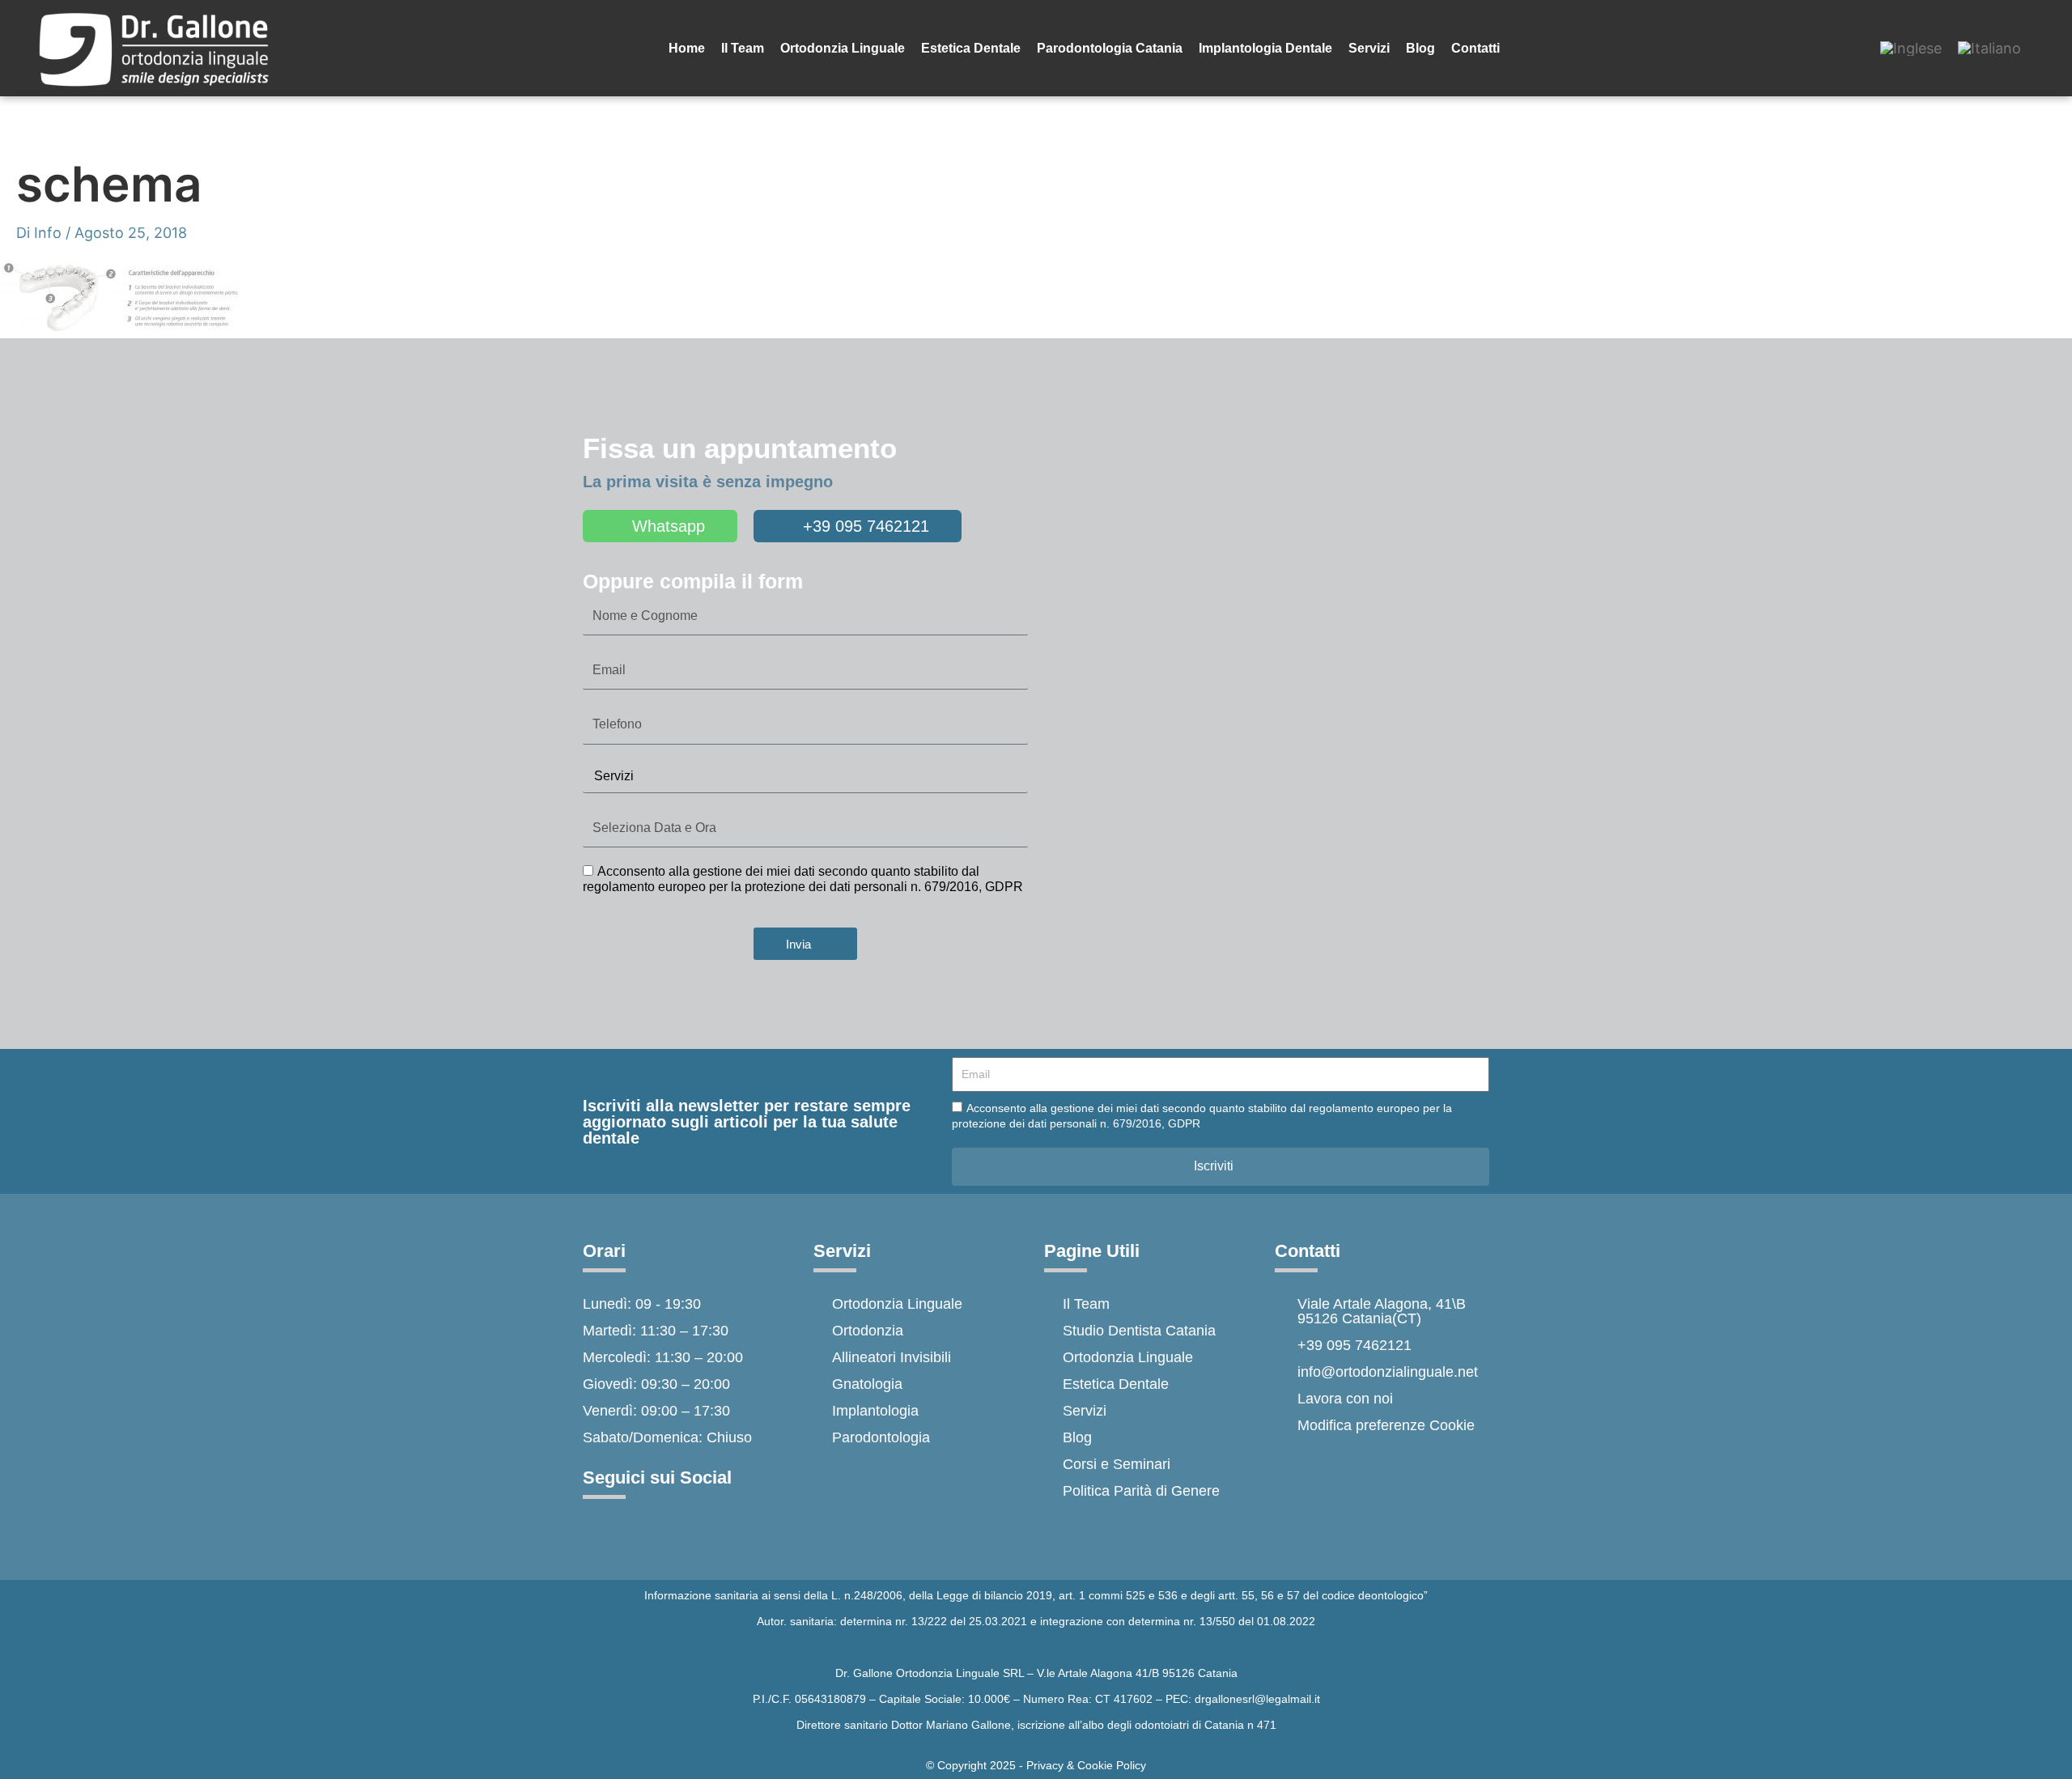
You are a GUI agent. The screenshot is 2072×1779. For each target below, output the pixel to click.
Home (687, 48)
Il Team (743, 48)
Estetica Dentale (971, 48)
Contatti (1475, 48)
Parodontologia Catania (1110, 48)
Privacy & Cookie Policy (1086, 1765)
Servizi (1369, 48)
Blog (1420, 48)
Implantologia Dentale (1265, 48)
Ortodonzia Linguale (843, 48)
